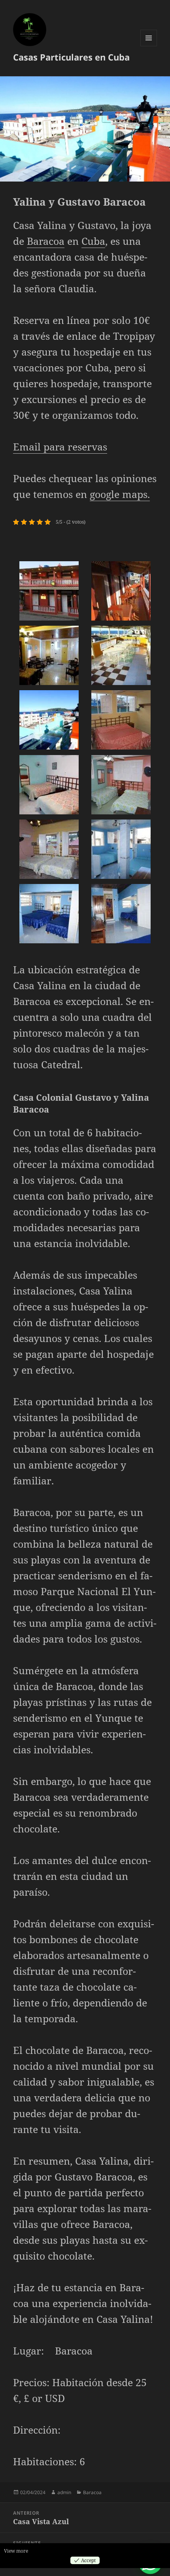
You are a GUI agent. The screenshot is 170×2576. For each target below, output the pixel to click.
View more (16, 2551)
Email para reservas (60, 447)
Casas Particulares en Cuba (71, 57)
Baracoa (46, 241)
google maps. (120, 494)
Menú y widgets (149, 46)
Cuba (93, 241)
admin (64, 2492)
